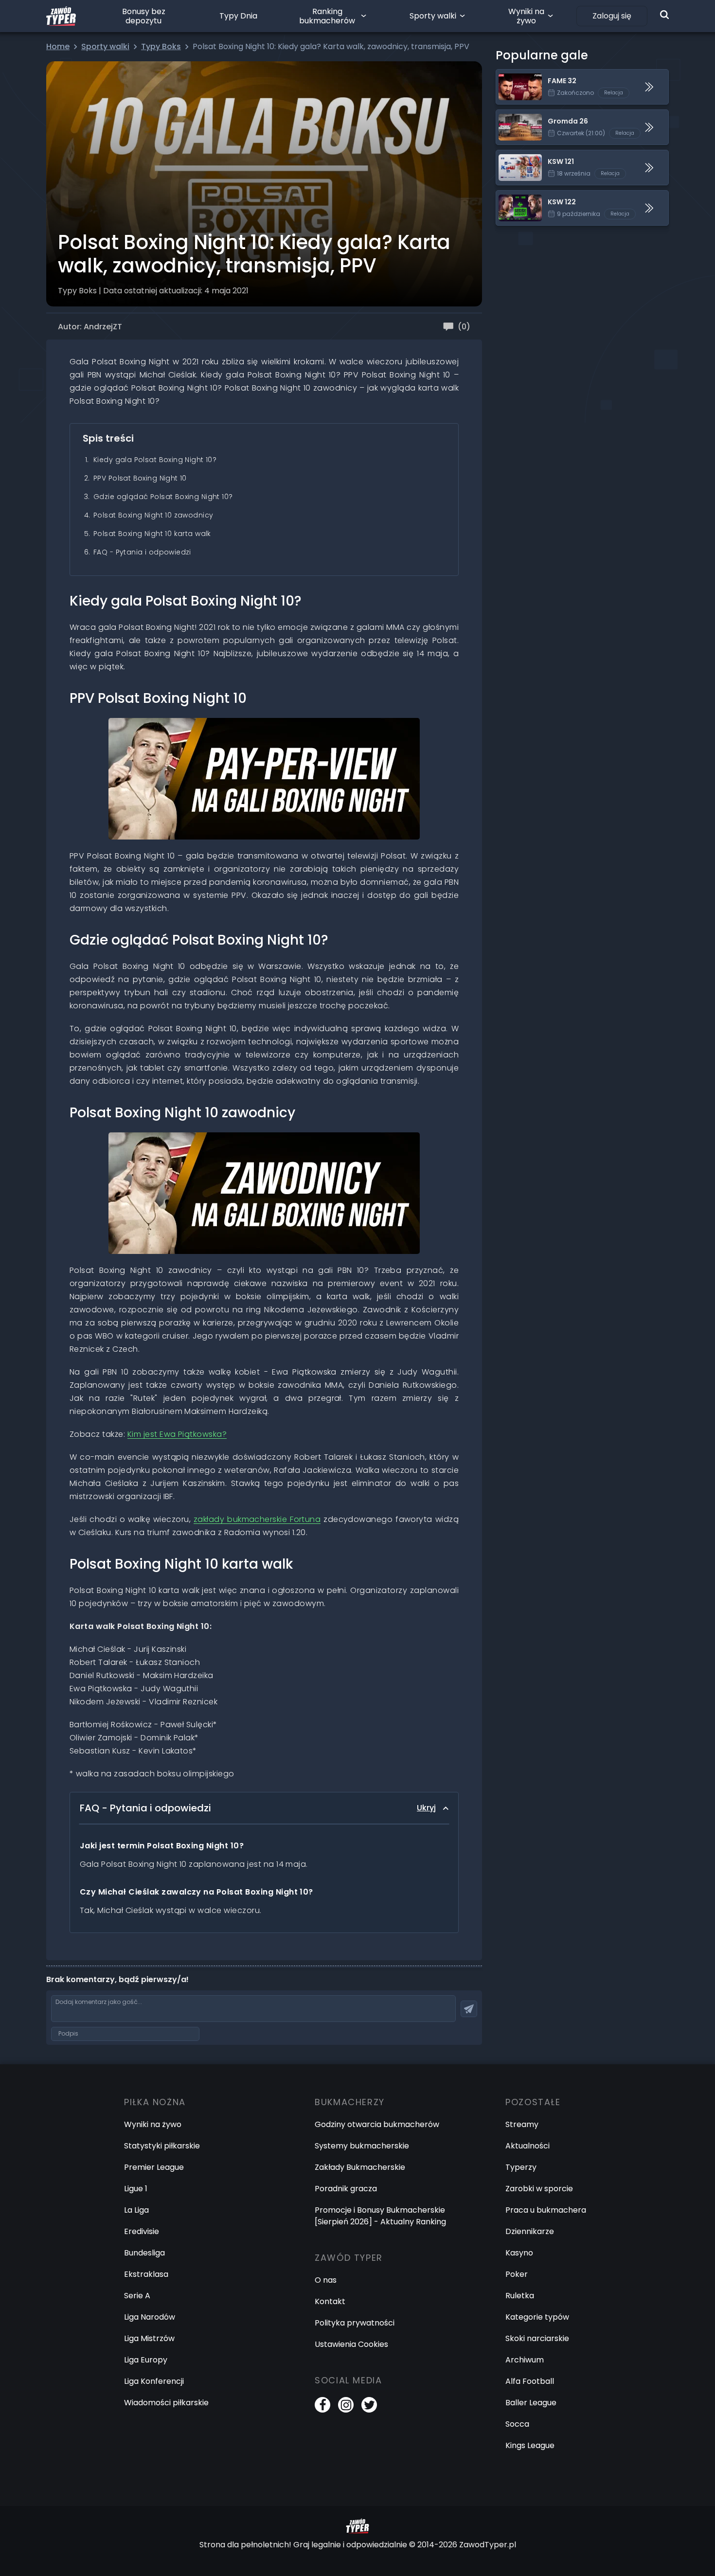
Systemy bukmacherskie (362, 2146)
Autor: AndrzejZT (90, 327)
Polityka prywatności (355, 2323)
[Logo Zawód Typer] (61, 16)
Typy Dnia (238, 16)
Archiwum (525, 2360)
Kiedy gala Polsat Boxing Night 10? (155, 460)
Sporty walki (433, 16)
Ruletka (520, 2296)
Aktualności (527, 2146)
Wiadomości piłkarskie (166, 2403)
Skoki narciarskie (537, 2338)
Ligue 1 (136, 2189)
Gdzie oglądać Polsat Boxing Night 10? (163, 497)
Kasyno (519, 2253)
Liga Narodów (150, 2317)
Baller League (531, 2403)
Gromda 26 (518, 116)
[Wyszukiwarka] (664, 15)
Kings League (530, 2445)
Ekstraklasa (146, 2274)
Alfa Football (530, 2381)
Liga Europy (146, 2360)
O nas (326, 2280)
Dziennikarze (530, 2231)
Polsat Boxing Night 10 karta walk (152, 534)
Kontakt (330, 2301)
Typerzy (521, 2167)
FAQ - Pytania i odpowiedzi (142, 552)
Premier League (154, 2167)
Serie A (137, 2296)
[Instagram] (346, 2405)
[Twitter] (369, 2405)
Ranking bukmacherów (327, 16)
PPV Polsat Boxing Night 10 (140, 478)
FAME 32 (512, 75)
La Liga (136, 2210)
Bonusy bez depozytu (144, 16)
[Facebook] (322, 2405)
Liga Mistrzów (149, 2338)
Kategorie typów (537, 2317)
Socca (517, 2424)
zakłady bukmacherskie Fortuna (257, 1519)
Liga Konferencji (154, 2381)
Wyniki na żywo (526, 16)
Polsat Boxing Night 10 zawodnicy (153, 515)
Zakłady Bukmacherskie (360, 2167)
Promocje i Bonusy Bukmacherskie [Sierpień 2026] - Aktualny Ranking (380, 2216)
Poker (517, 2274)
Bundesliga (144, 2253)
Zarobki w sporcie (539, 2189)
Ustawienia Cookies (351, 2344)
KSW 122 (511, 196)
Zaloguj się (612, 16)
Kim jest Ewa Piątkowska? (177, 1434)
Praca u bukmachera (546, 2210)
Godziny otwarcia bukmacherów (377, 2124)
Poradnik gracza (346, 2189)
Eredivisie (142, 2231)
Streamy (522, 2124)
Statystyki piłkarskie (162, 2146)
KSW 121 (510, 156)
